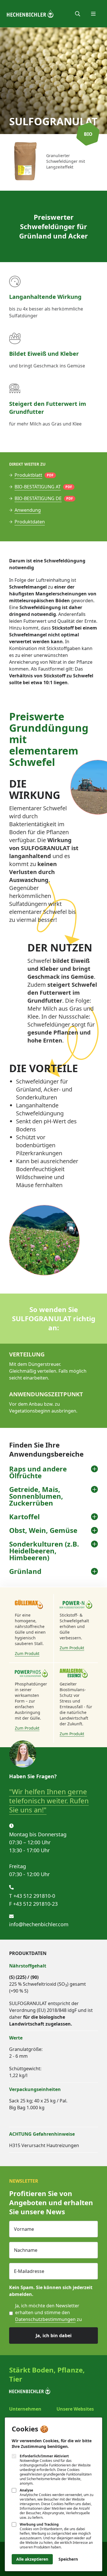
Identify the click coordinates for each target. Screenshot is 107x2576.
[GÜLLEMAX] (31, 1604)
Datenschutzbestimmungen (45, 2319)
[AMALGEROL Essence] (76, 1673)
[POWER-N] (76, 1604)
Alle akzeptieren (32, 2559)
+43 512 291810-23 (35, 1904)
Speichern (68, 2559)
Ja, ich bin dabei (54, 2336)
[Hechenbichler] (30, 14)
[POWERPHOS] (31, 1673)
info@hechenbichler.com (39, 1924)
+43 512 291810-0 (34, 1896)
